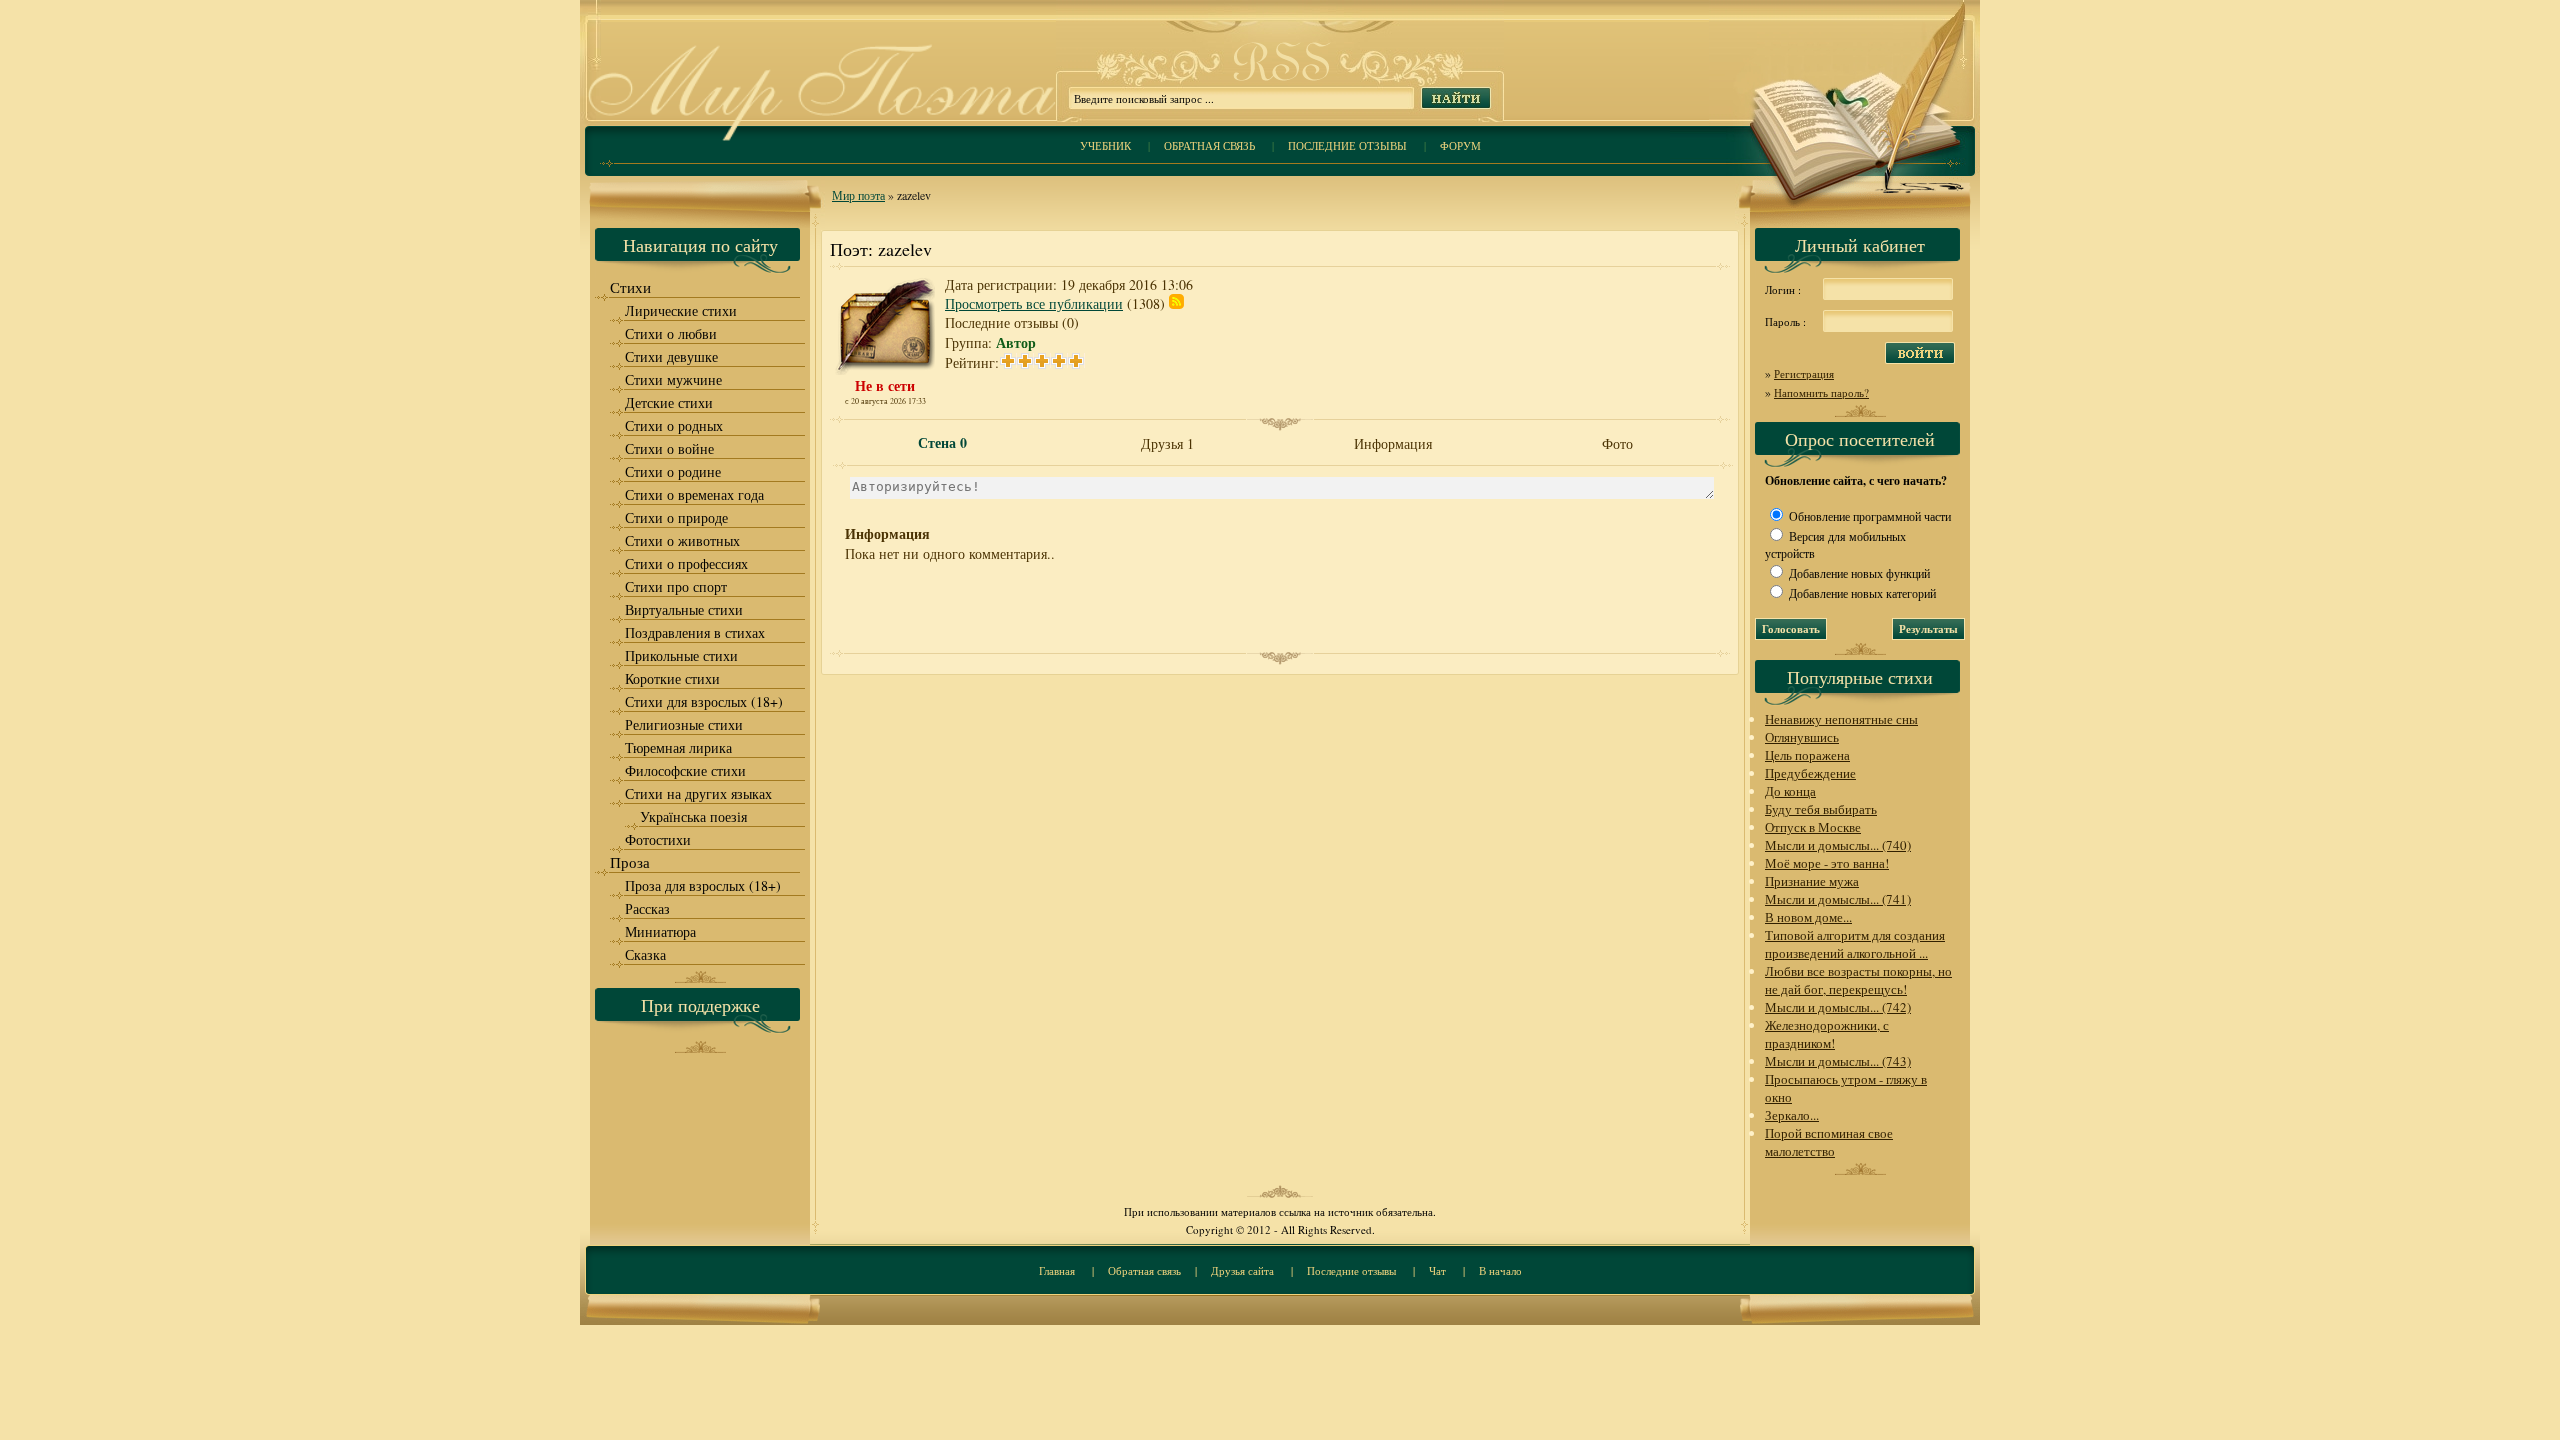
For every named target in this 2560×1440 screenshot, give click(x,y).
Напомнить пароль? (1821, 392)
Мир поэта (858, 195)
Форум (1460, 145)
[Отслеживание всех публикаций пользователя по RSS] (1176, 303)
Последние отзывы (1347, 145)
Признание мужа (1812, 881)
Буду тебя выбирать (1821, 809)
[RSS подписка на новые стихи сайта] (1280, 80)
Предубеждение (1810, 773)
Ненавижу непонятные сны (1841, 719)
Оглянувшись (1802, 737)
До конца (1790, 791)
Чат (1437, 1270)
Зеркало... (1792, 1115)
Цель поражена (1807, 755)
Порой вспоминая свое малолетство (1829, 1142)
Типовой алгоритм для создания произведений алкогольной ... (1855, 944)
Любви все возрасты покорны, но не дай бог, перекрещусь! (1858, 980)
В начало (1500, 1270)
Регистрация (1804, 373)
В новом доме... (1808, 917)
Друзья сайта (1242, 1270)
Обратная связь (1209, 145)
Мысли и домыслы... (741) (1838, 899)
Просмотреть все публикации (1034, 303)
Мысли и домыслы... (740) (1838, 845)
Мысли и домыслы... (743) (1838, 1061)
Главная (1057, 1270)
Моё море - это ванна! (1827, 863)
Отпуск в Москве (1813, 827)
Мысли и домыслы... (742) (1838, 1007)
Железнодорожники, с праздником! (1827, 1034)
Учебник (1105, 145)
